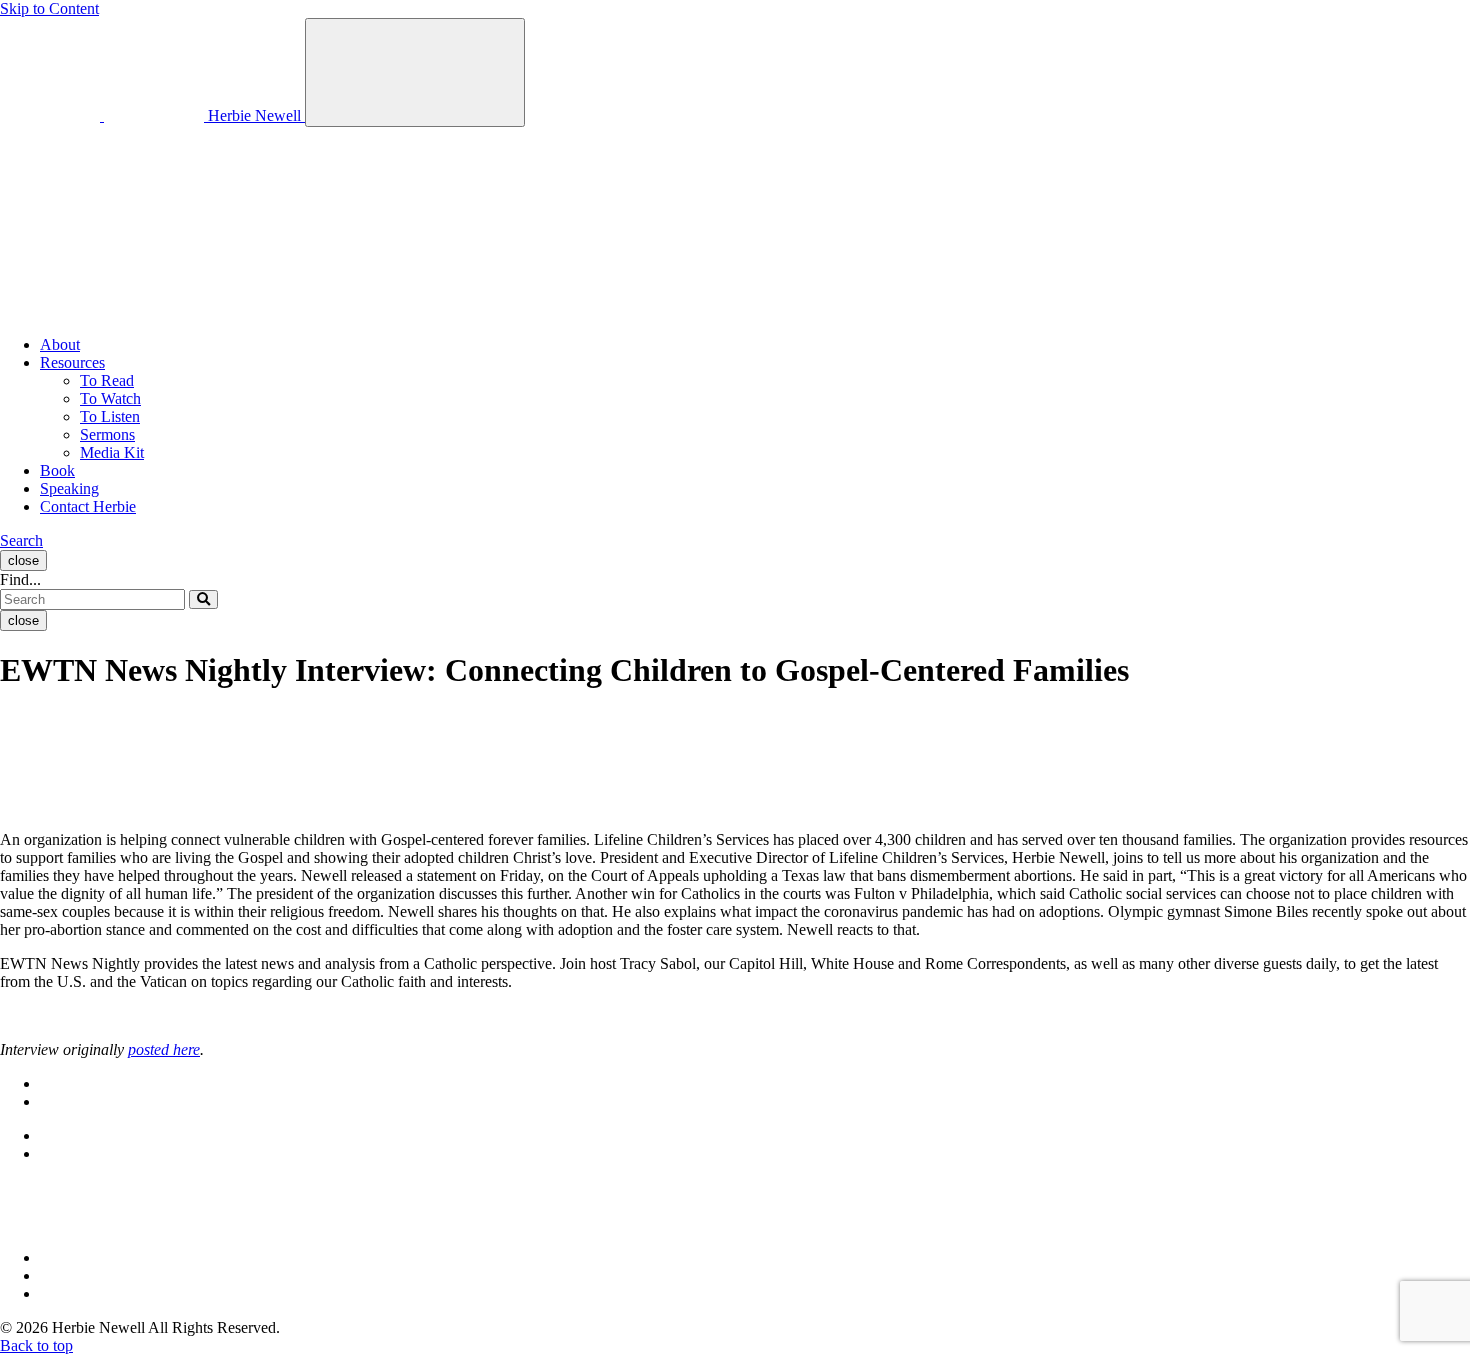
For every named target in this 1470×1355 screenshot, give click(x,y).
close (23, 560)
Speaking (69, 488)
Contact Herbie (88, 506)
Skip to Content (49, 8)
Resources (72, 362)
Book (57, 470)
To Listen (110, 416)
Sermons (107, 434)
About (60, 344)
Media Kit (112, 452)
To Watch (110, 398)
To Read (107, 380)
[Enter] (203, 599)
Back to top (36, 1345)
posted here (164, 1049)
